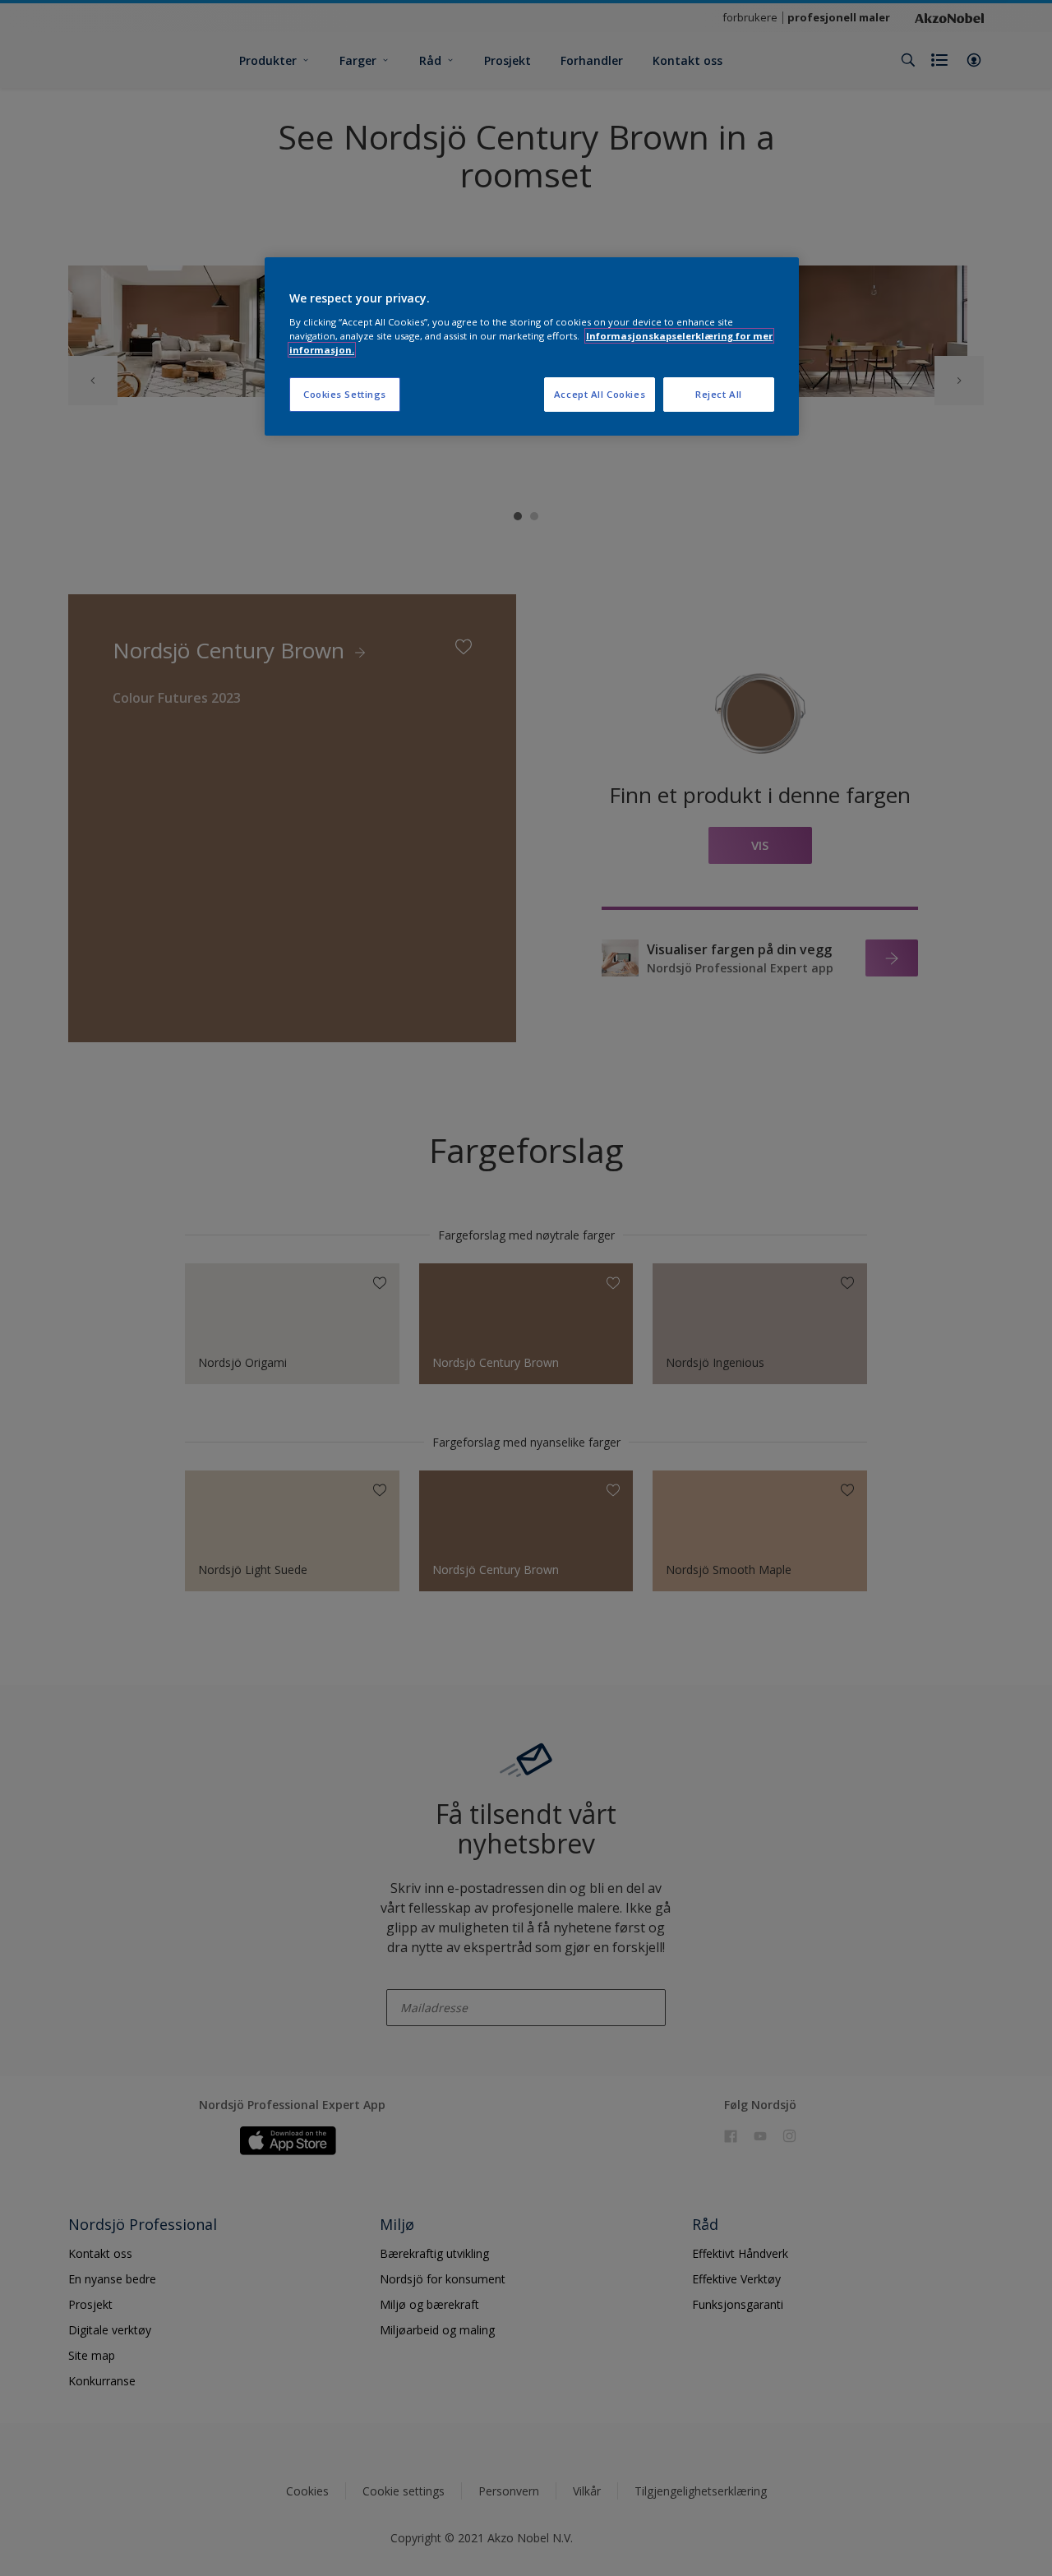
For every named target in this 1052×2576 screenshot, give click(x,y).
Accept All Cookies (600, 394)
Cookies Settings (345, 394)
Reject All (719, 394)
